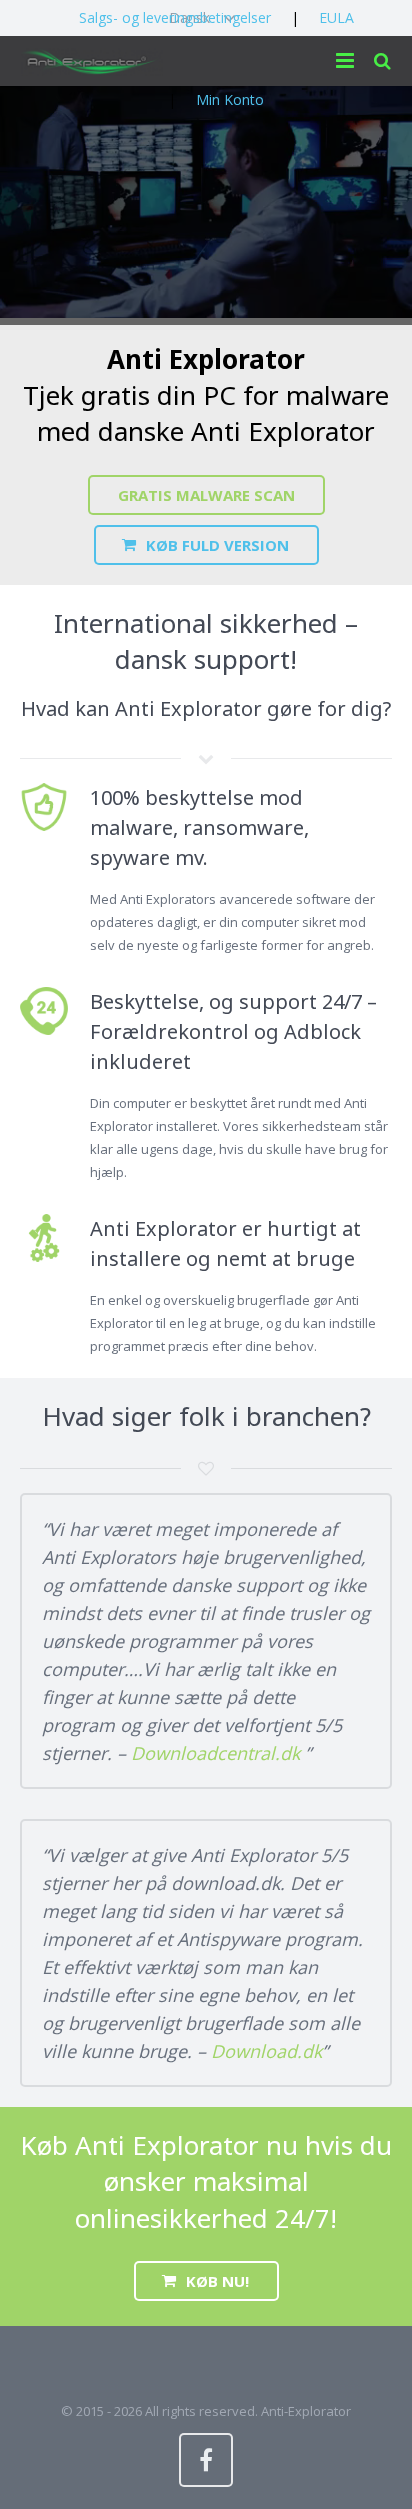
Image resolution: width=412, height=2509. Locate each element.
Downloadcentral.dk (218, 1753)
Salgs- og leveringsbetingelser (175, 17)
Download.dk (266, 2051)
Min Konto (230, 99)
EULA (336, 17)
